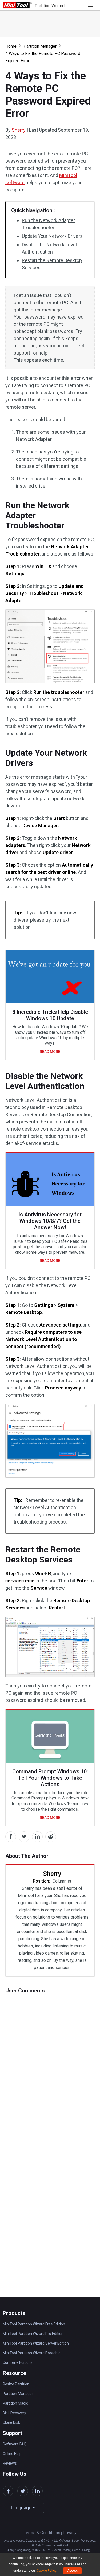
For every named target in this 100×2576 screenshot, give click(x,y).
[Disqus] (50, 2060)
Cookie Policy (47, 2571)
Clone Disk (11, 2422)
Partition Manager (40, 46)
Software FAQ (15, 2444)
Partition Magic (15, 2403)
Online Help (12, 2454)
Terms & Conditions (42, 2533)
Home (11, 46)
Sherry (19, 130)
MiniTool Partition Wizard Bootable (32, 2353)
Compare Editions (18, 2362)
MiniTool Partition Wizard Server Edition (36, 2343)
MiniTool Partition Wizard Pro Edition (33, 2334)
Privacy (70, 2533)
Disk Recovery (14, 2413)
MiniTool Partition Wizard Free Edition (34, 2324)
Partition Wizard (50, 6)
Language (22, 2508)
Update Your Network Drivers (52, 236)
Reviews (10, 2463)
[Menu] (92, 5)
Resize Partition (16, 2384)
